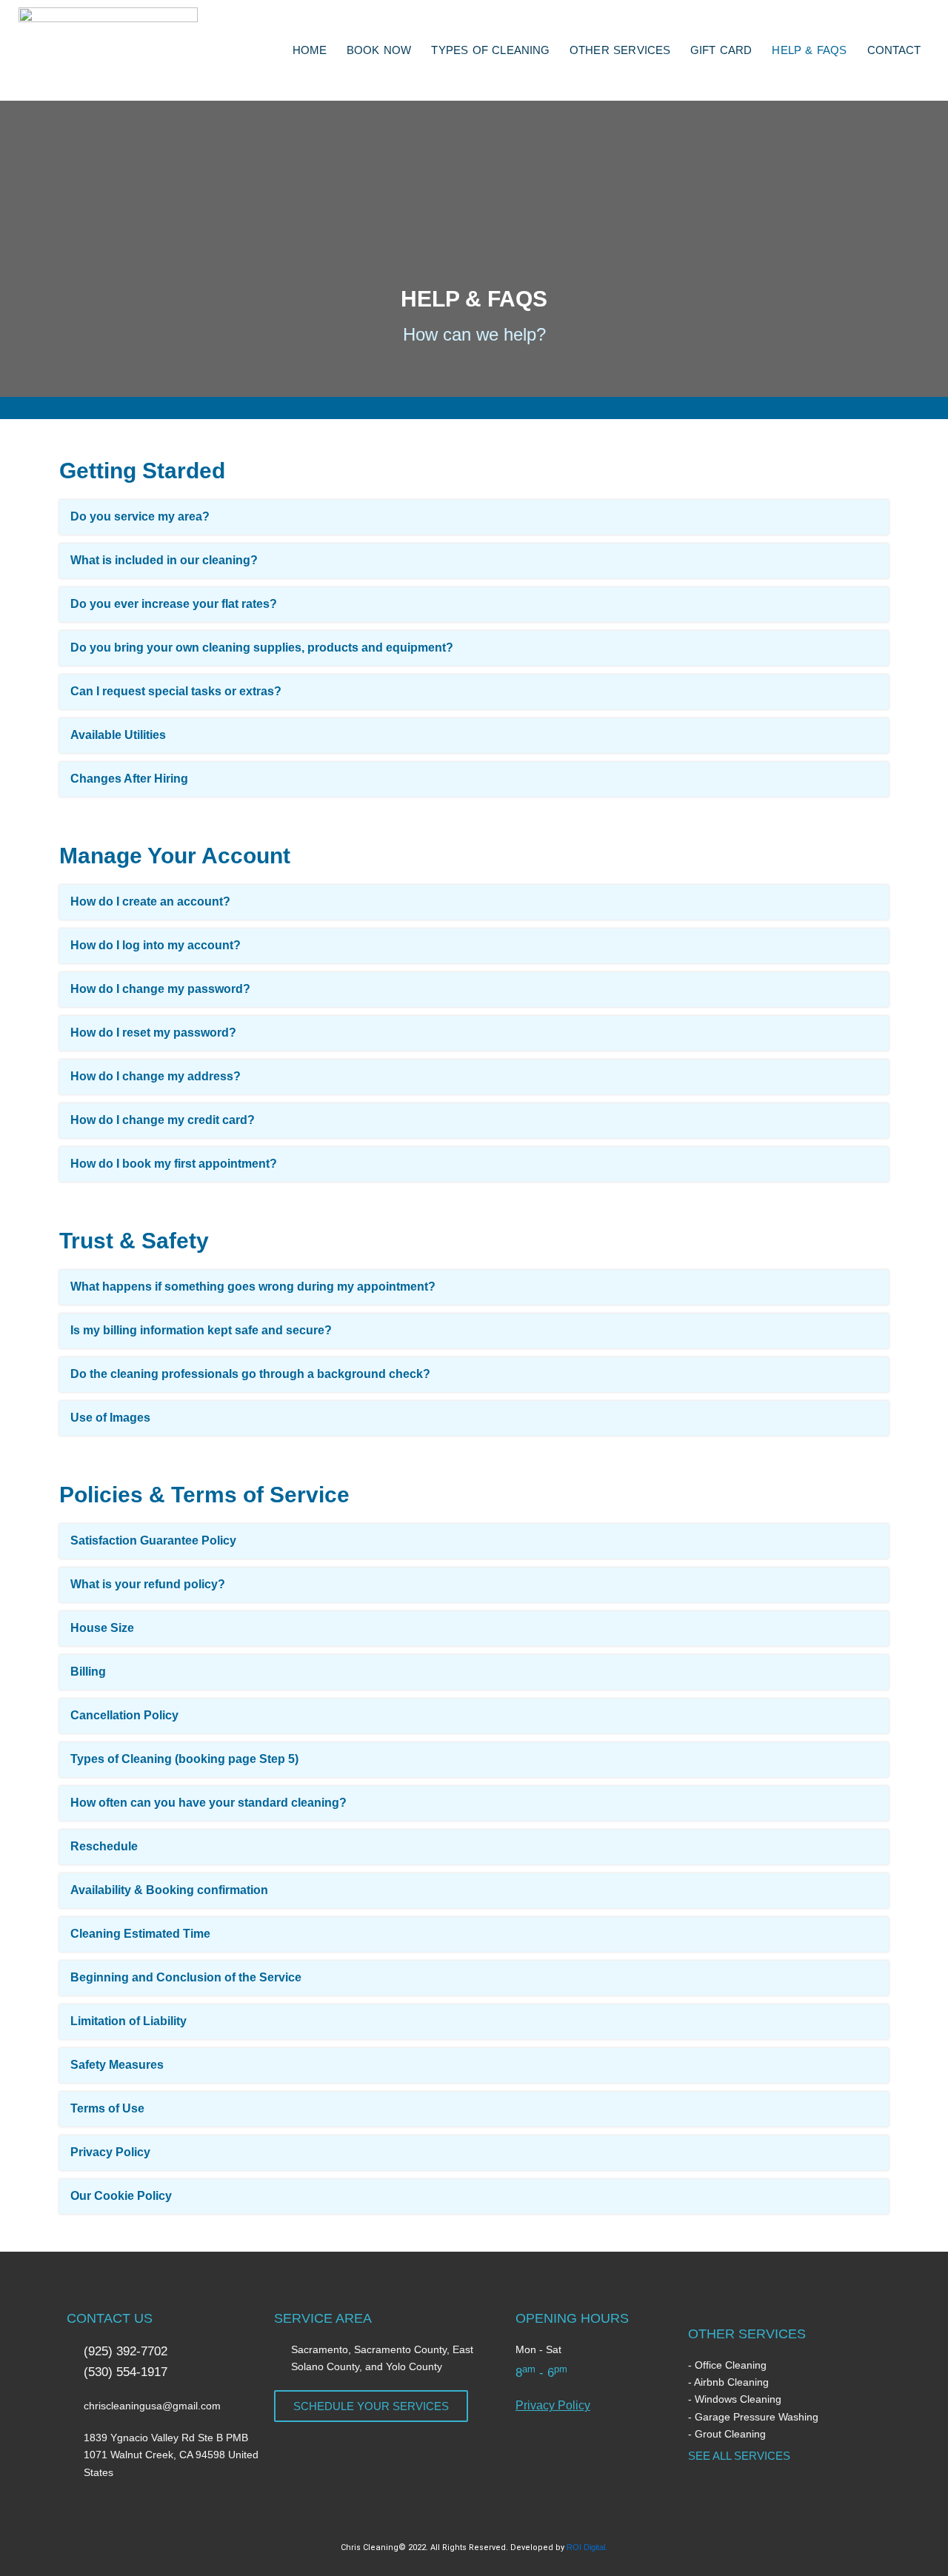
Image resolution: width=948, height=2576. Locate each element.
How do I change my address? (156, 1076)
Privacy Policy (110, 2152)
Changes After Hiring (129, 779)
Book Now (379, 50)
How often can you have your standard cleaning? (208, 1803)
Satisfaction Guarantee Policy (153, 1540)
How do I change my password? (160, 989)
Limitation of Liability (128, 2021)
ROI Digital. (587, 2547)
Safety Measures (117, 2065)
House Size (102, 1628)
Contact (894, 50)
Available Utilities (118, 735)
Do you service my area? (140, 516)
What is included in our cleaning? (164, 560)
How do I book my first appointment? (174, 1164)
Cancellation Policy (124, 1715)
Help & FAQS (809, 50)
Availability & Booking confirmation (169, 1890)
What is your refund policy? (148, 1584)
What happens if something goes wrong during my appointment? (253, 1287)
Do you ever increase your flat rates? (174, 604)
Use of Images (110, 1418)
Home (310, 50)
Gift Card (721, 50)
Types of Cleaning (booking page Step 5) (184, 1759)
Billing (88, 1672)
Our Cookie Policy (121, 2196)
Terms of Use (107, 2108)
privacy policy (553, 2405)
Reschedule (104, 1846)
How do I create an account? (150, 901)
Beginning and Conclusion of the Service (186, 1977)
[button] (474, 517)
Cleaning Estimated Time (140, 1934)
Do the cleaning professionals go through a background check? (250, 1374)
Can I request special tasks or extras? (176, 691)
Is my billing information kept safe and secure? (201, 1330)
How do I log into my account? (156, 945)
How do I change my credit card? (163, 1120)
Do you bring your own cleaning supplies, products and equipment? (262, 648)
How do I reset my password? (153, 1033)
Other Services (620, 50)
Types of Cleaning (490, 50)
